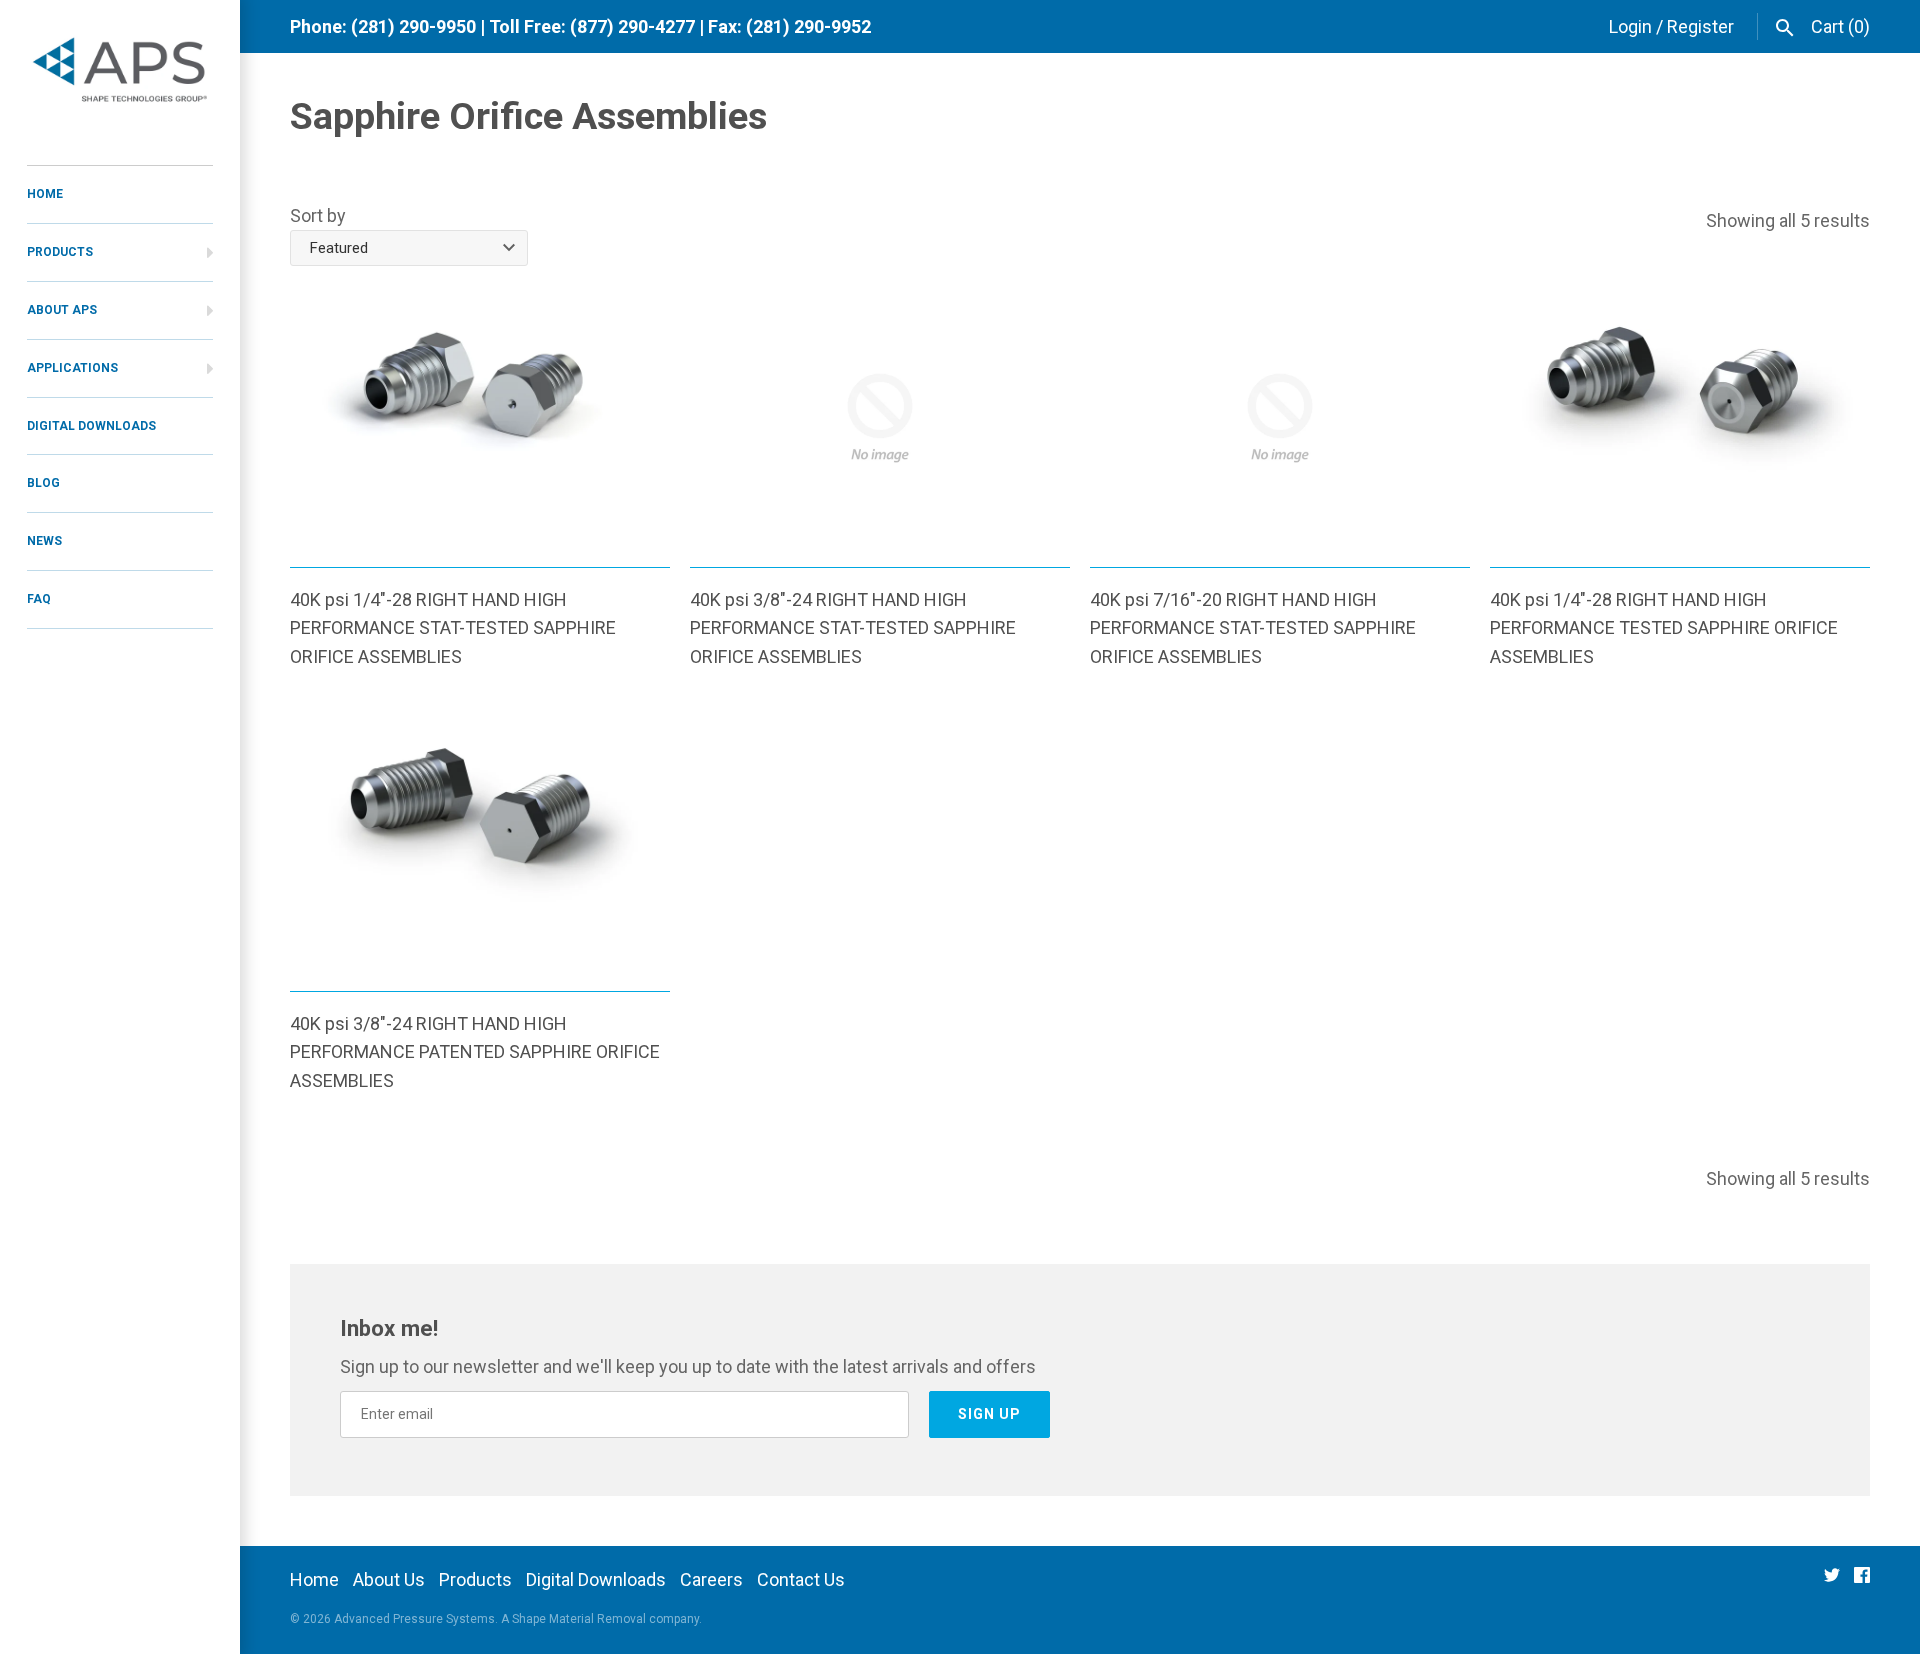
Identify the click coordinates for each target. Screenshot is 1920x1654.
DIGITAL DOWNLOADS (91, 426)
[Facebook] (1862, 1581)
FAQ (39, 599)
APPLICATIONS (72, 368)
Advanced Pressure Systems (414, 1619)
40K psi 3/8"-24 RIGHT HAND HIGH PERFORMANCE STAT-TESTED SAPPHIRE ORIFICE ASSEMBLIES (853, 628)
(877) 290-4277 (632, 26)
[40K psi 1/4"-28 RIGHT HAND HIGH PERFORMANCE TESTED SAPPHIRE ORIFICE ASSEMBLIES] (1680, 417)
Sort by (318, 215)
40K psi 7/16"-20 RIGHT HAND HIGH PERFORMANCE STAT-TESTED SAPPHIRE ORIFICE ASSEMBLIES (1253, 628)
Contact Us (801, 1579)
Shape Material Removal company (605, 1619)
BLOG (43, 483)
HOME (45, 194)
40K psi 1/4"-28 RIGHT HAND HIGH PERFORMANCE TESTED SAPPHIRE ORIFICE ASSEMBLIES (1664, 628)
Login (1630, 26)
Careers (711, 1579)
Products (475, 1579)
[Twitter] (1832, 1581)
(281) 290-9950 (413, 26)
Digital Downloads (596, 1579)
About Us (389, 1579)
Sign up (989, 1414)
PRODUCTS (60, 252)
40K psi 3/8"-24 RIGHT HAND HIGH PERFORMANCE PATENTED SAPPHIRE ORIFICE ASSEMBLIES (475, 1052)
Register (1700, 26)
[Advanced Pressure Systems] (120, 72)
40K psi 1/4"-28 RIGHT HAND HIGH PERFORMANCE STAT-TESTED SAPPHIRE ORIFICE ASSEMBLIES (453, 628)
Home (314, 1579)
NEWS (44, 541)
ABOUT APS (62, 310)
